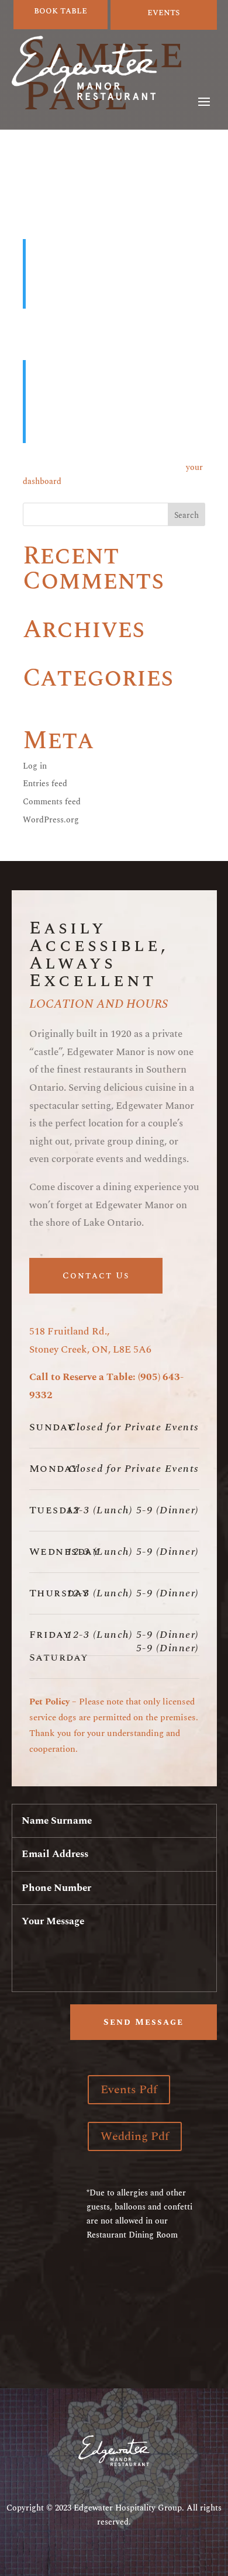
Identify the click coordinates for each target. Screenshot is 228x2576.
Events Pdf (129, 2090)
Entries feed (45, 784)
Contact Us (96, 1276)
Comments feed (52, 802)
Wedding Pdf (135, 2136)
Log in (35, 766)
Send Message (144, 2022)
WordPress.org (51, 820)
